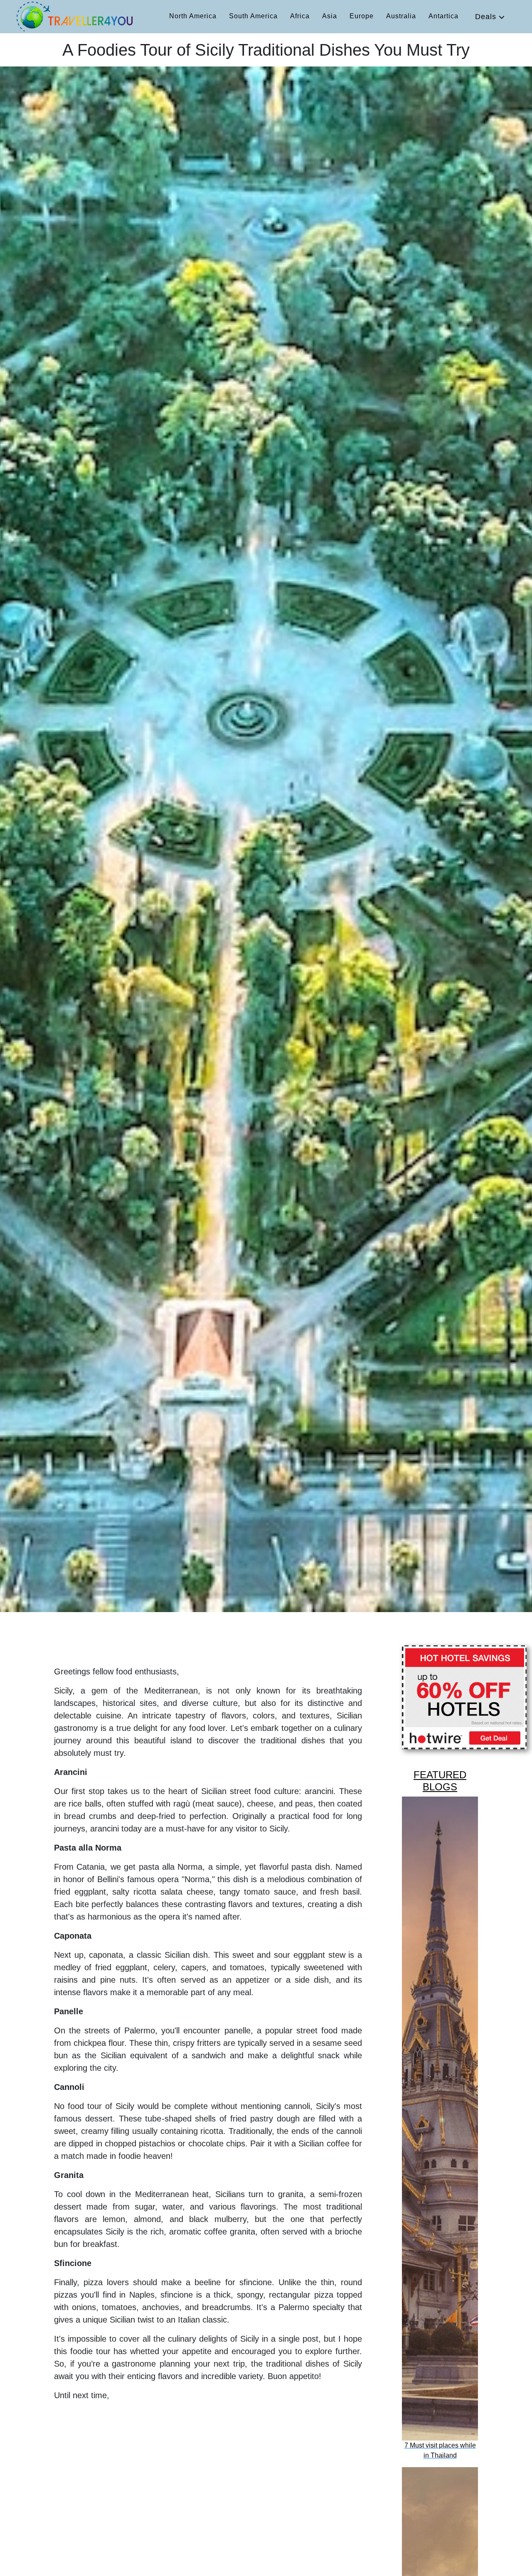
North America (193, 16)
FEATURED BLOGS (440, 1781)
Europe (362, 16)
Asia (330, 16)
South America (253, 16)
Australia (401, 16)
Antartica (443, 16)
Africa (300, 16)
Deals (487, 17)
